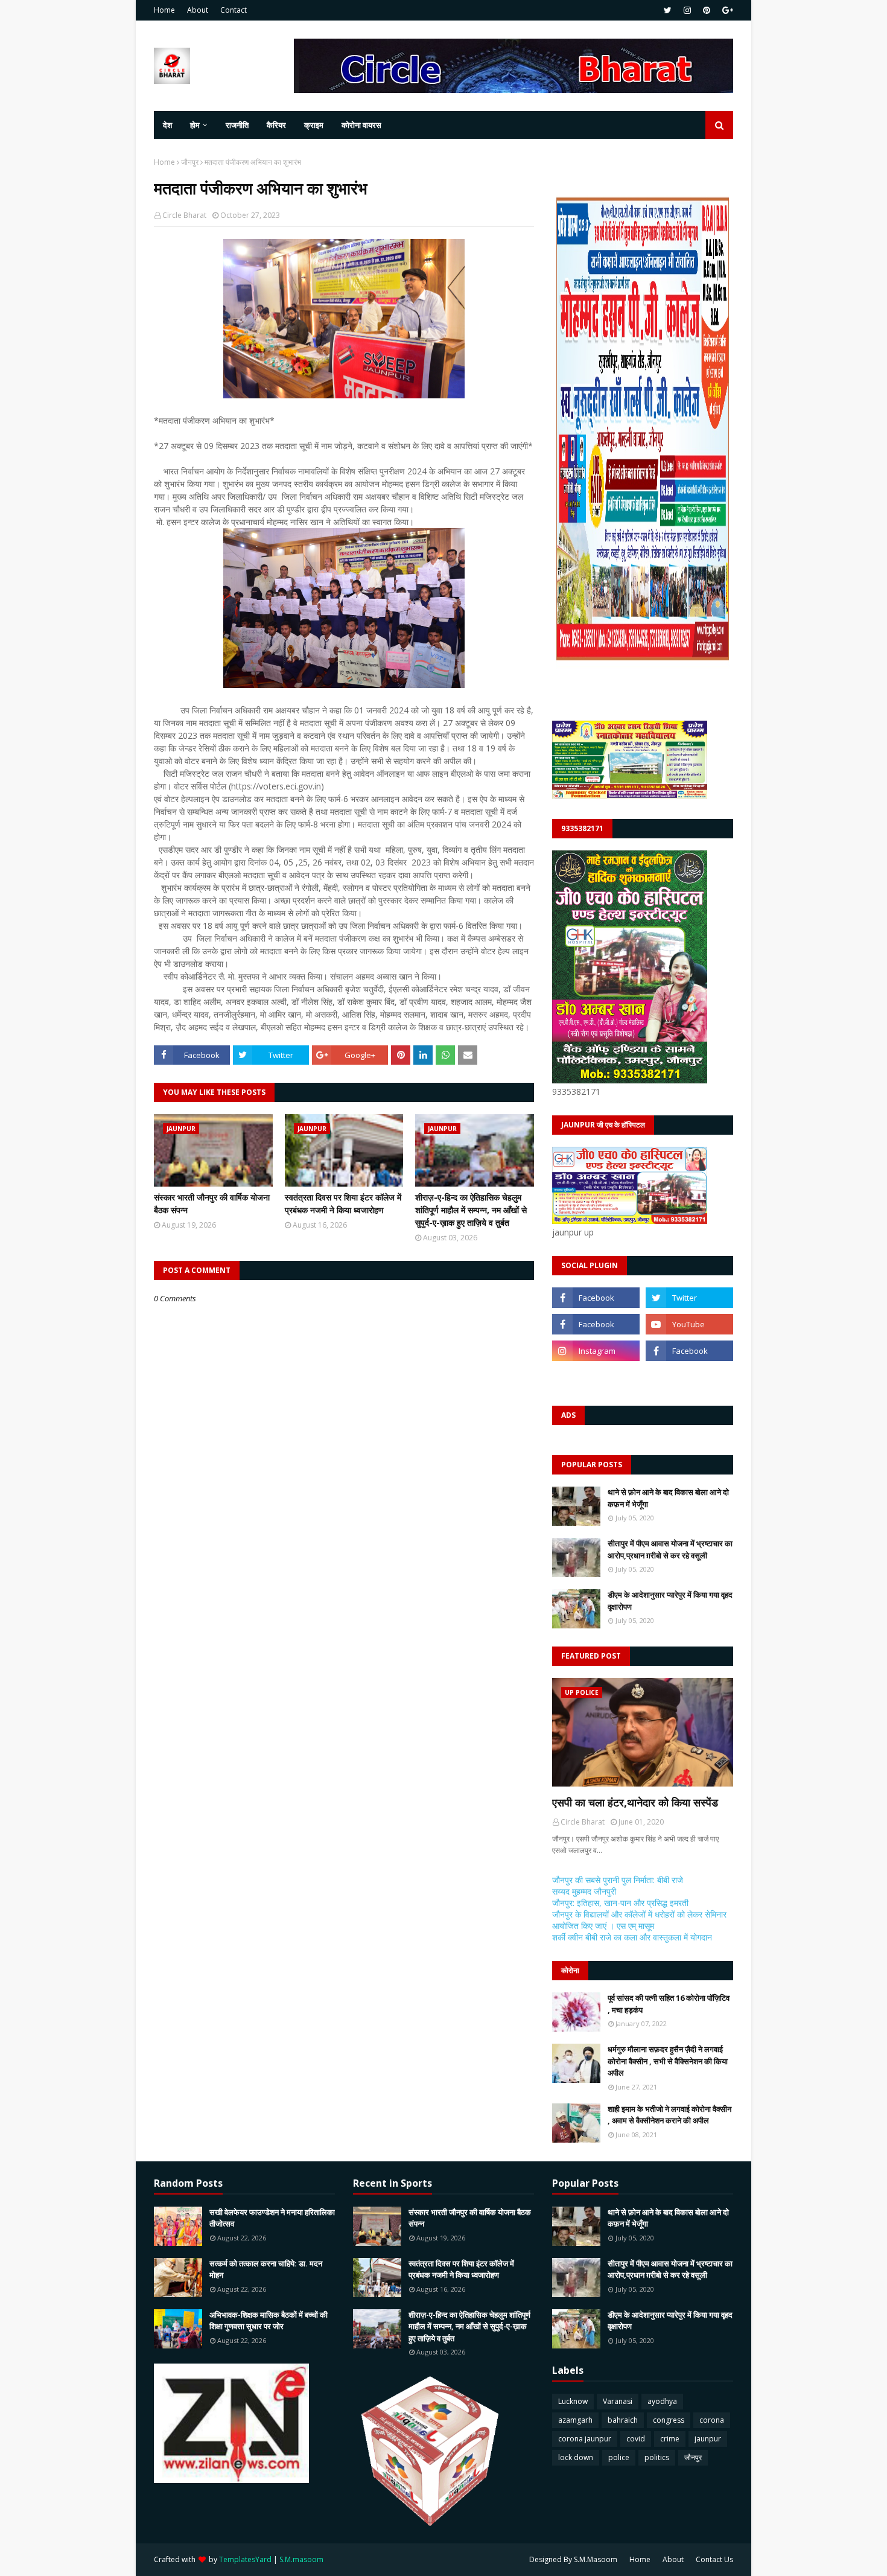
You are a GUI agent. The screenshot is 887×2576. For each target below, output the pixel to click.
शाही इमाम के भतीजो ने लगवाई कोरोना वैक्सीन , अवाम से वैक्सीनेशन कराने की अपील (669, 2115)
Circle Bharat (184, 215)
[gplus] (726, 10)
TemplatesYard (245, 2559)
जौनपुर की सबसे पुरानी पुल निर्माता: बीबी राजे (618, 1880)
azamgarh (575, 2420)
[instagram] (687, 10)
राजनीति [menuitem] (237, 125)
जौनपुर (190, 162)
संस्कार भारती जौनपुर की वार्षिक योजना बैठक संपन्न (212, 1204)
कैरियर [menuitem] (276, 125)
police (619, 2457)
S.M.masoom (301, 2559)
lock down (576, 2457)
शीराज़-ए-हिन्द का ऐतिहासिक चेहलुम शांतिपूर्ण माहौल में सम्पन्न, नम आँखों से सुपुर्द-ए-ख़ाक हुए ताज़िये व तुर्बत (471, 1210)
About (198, 10)
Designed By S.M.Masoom (573, 2559)
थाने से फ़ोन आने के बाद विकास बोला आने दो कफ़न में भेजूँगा (668, 1498)
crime (670, 2439)
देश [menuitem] (167, 125)
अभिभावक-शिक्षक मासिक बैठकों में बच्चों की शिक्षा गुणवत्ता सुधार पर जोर (269, 2321)
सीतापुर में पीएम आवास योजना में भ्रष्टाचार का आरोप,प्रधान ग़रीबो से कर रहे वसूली (670, 1549)
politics (657, 2457)
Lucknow (573, 2401)
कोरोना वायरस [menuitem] (361, 125)
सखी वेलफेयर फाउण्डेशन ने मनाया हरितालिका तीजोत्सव (272, 2218)
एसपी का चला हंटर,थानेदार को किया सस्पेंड (635, 1802)
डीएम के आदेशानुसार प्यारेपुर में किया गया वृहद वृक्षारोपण (670, 1601)
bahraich (623, 2420)
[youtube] (689, 1324)
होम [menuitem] (195, 125)
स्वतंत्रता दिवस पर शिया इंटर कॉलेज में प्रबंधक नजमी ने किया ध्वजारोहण (343, 1204)
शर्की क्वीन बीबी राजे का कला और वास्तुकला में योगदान (632, 1937)
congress (669, 2420)
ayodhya (662, 2401)
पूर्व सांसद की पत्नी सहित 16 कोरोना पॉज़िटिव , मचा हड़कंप (669, 2004)
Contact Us (714, 2559)
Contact (234, 10)
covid (636, 2439)
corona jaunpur (585, 2439)
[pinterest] (707, 10)
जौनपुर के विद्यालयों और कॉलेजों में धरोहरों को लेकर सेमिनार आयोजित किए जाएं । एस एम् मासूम (639, 1920)
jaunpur (708, 2439)
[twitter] (668, 10)
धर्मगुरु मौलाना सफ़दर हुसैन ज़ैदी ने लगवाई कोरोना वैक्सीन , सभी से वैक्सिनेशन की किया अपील (668, 2061)
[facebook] (596, 1298)
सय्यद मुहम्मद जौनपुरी (584, 1891)
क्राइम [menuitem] (314, 125)
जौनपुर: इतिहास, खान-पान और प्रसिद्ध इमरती (620, 1903)
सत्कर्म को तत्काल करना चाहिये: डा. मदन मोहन (266, 2269)
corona (712, 2420)
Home (164, 10)
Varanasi (618, 2401)
